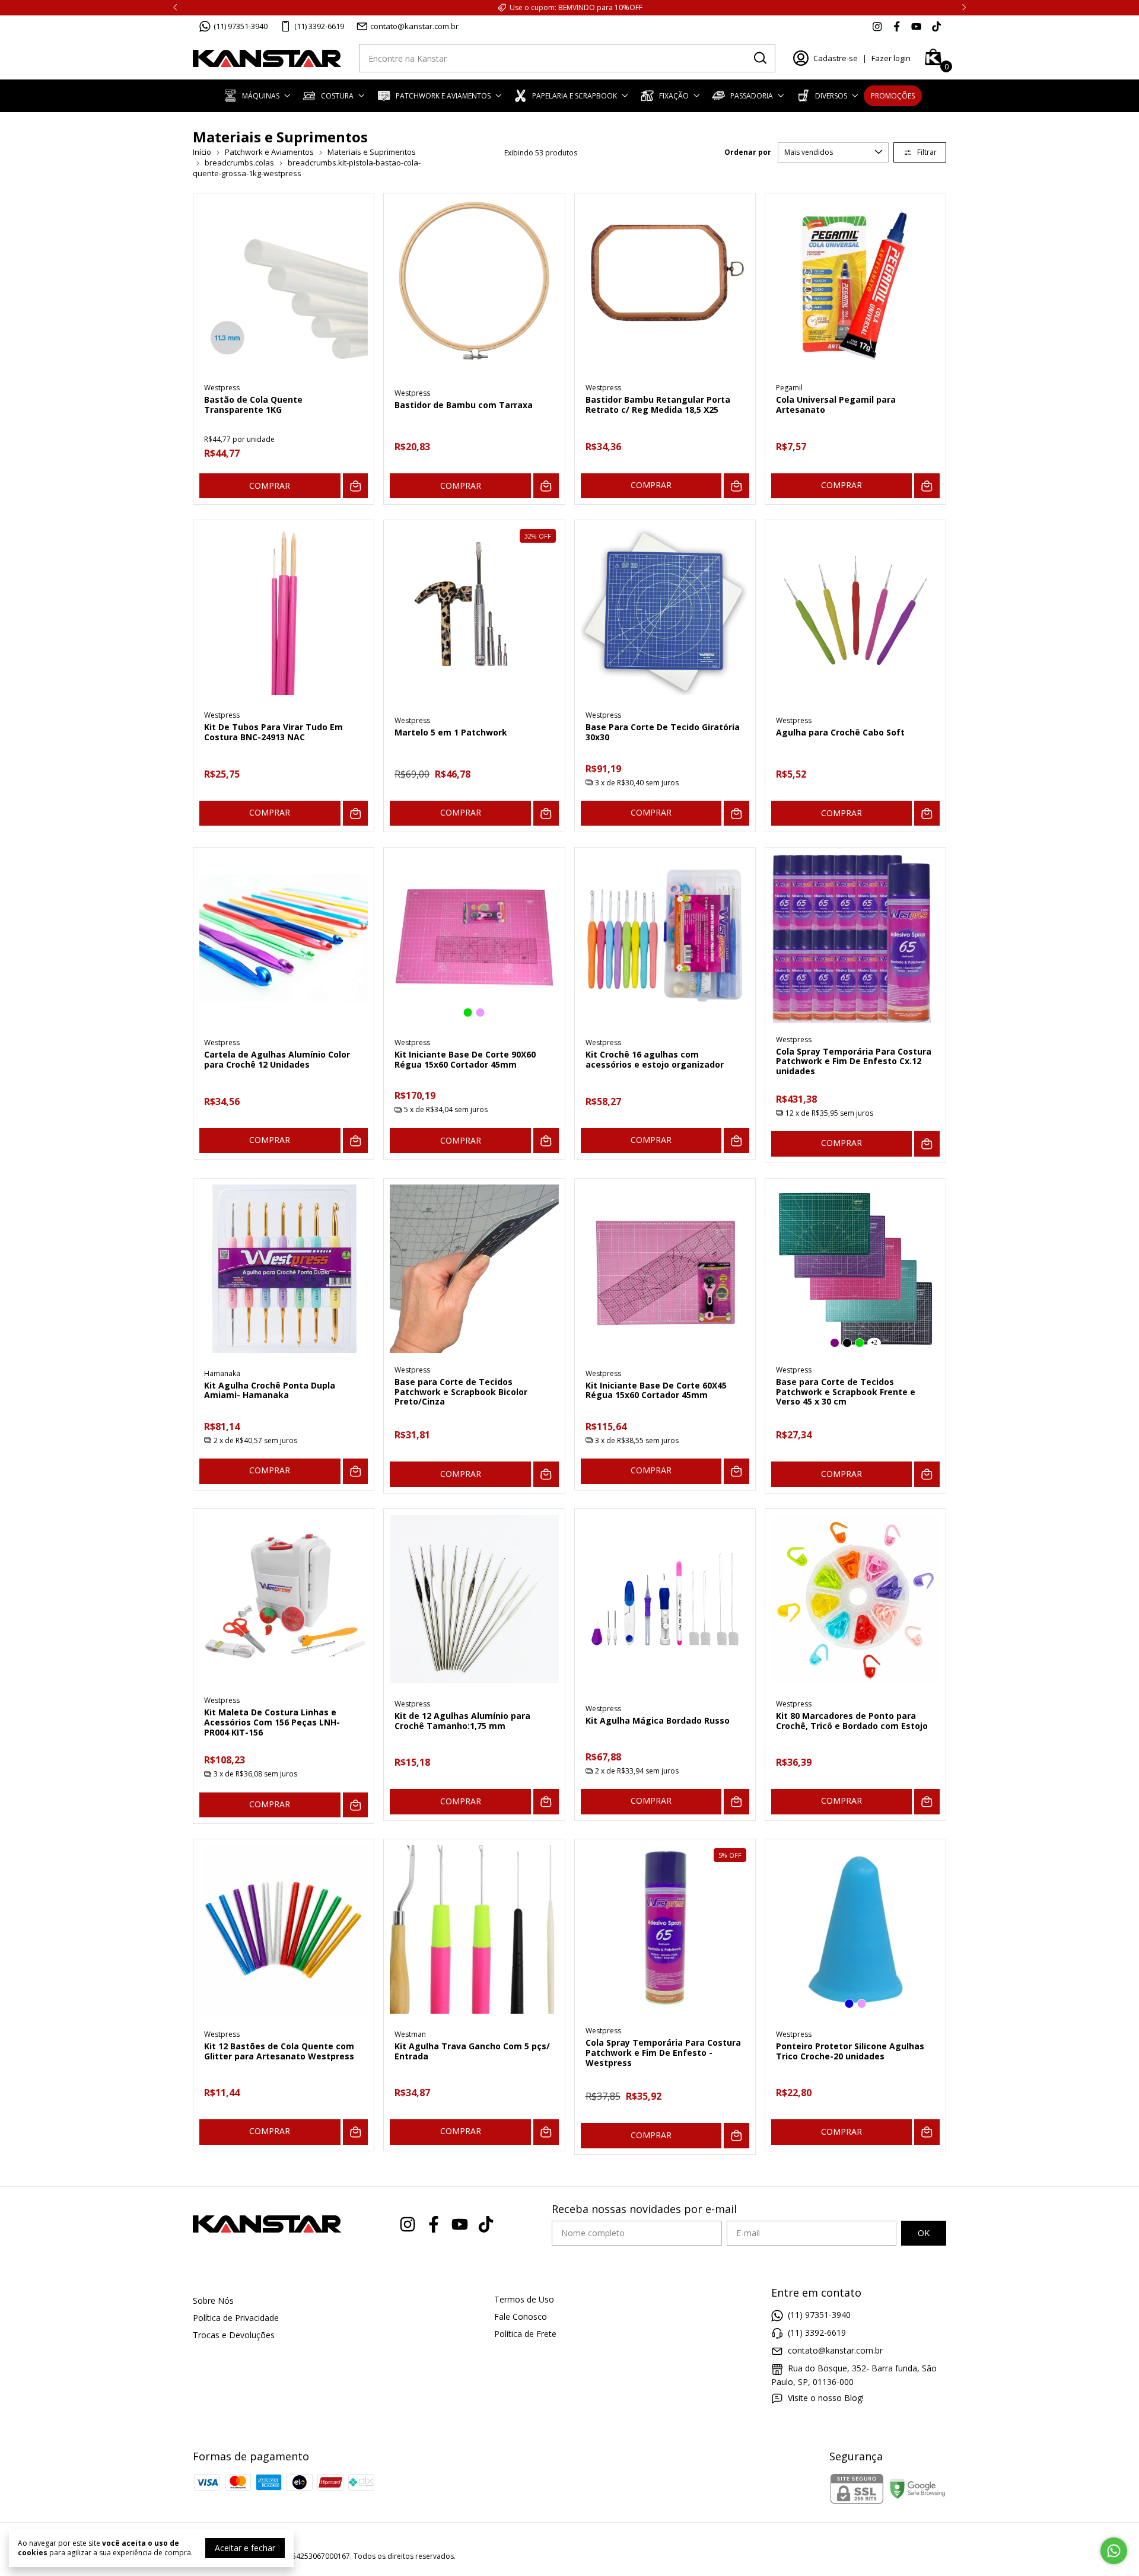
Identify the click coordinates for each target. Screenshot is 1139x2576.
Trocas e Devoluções (234, 2335)
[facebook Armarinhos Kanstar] (897, 26)
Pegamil (789, 388)
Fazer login (891, 58)
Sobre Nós (213, 2300)
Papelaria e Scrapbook (575, 96)
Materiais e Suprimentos (372, 152)
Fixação (674, 96)
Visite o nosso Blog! (826, 2398)
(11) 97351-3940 (241, 26)
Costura (337, 96)
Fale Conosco (521, 2317)
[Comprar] (736, 486)
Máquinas (261, 96)
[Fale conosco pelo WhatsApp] (1114, 2551)
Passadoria (752, 96)
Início (202, 152)
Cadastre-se (836, 58)
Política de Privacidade (236, 2318)
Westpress (222, 388)
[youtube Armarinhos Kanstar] (916, 26)
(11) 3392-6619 (319, 26)
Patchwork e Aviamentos (443, 96)
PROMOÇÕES (893, 96)
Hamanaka (222, 1373)
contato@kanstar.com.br (414, 26)
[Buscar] (759, 58)
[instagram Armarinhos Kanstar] (877, 26)
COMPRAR (270, 485)
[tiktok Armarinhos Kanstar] (936, 26)
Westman (410, 2034)
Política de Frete (525, 2334)
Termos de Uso (524, 2299)
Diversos (831, 96)
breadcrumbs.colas (239, 163)
